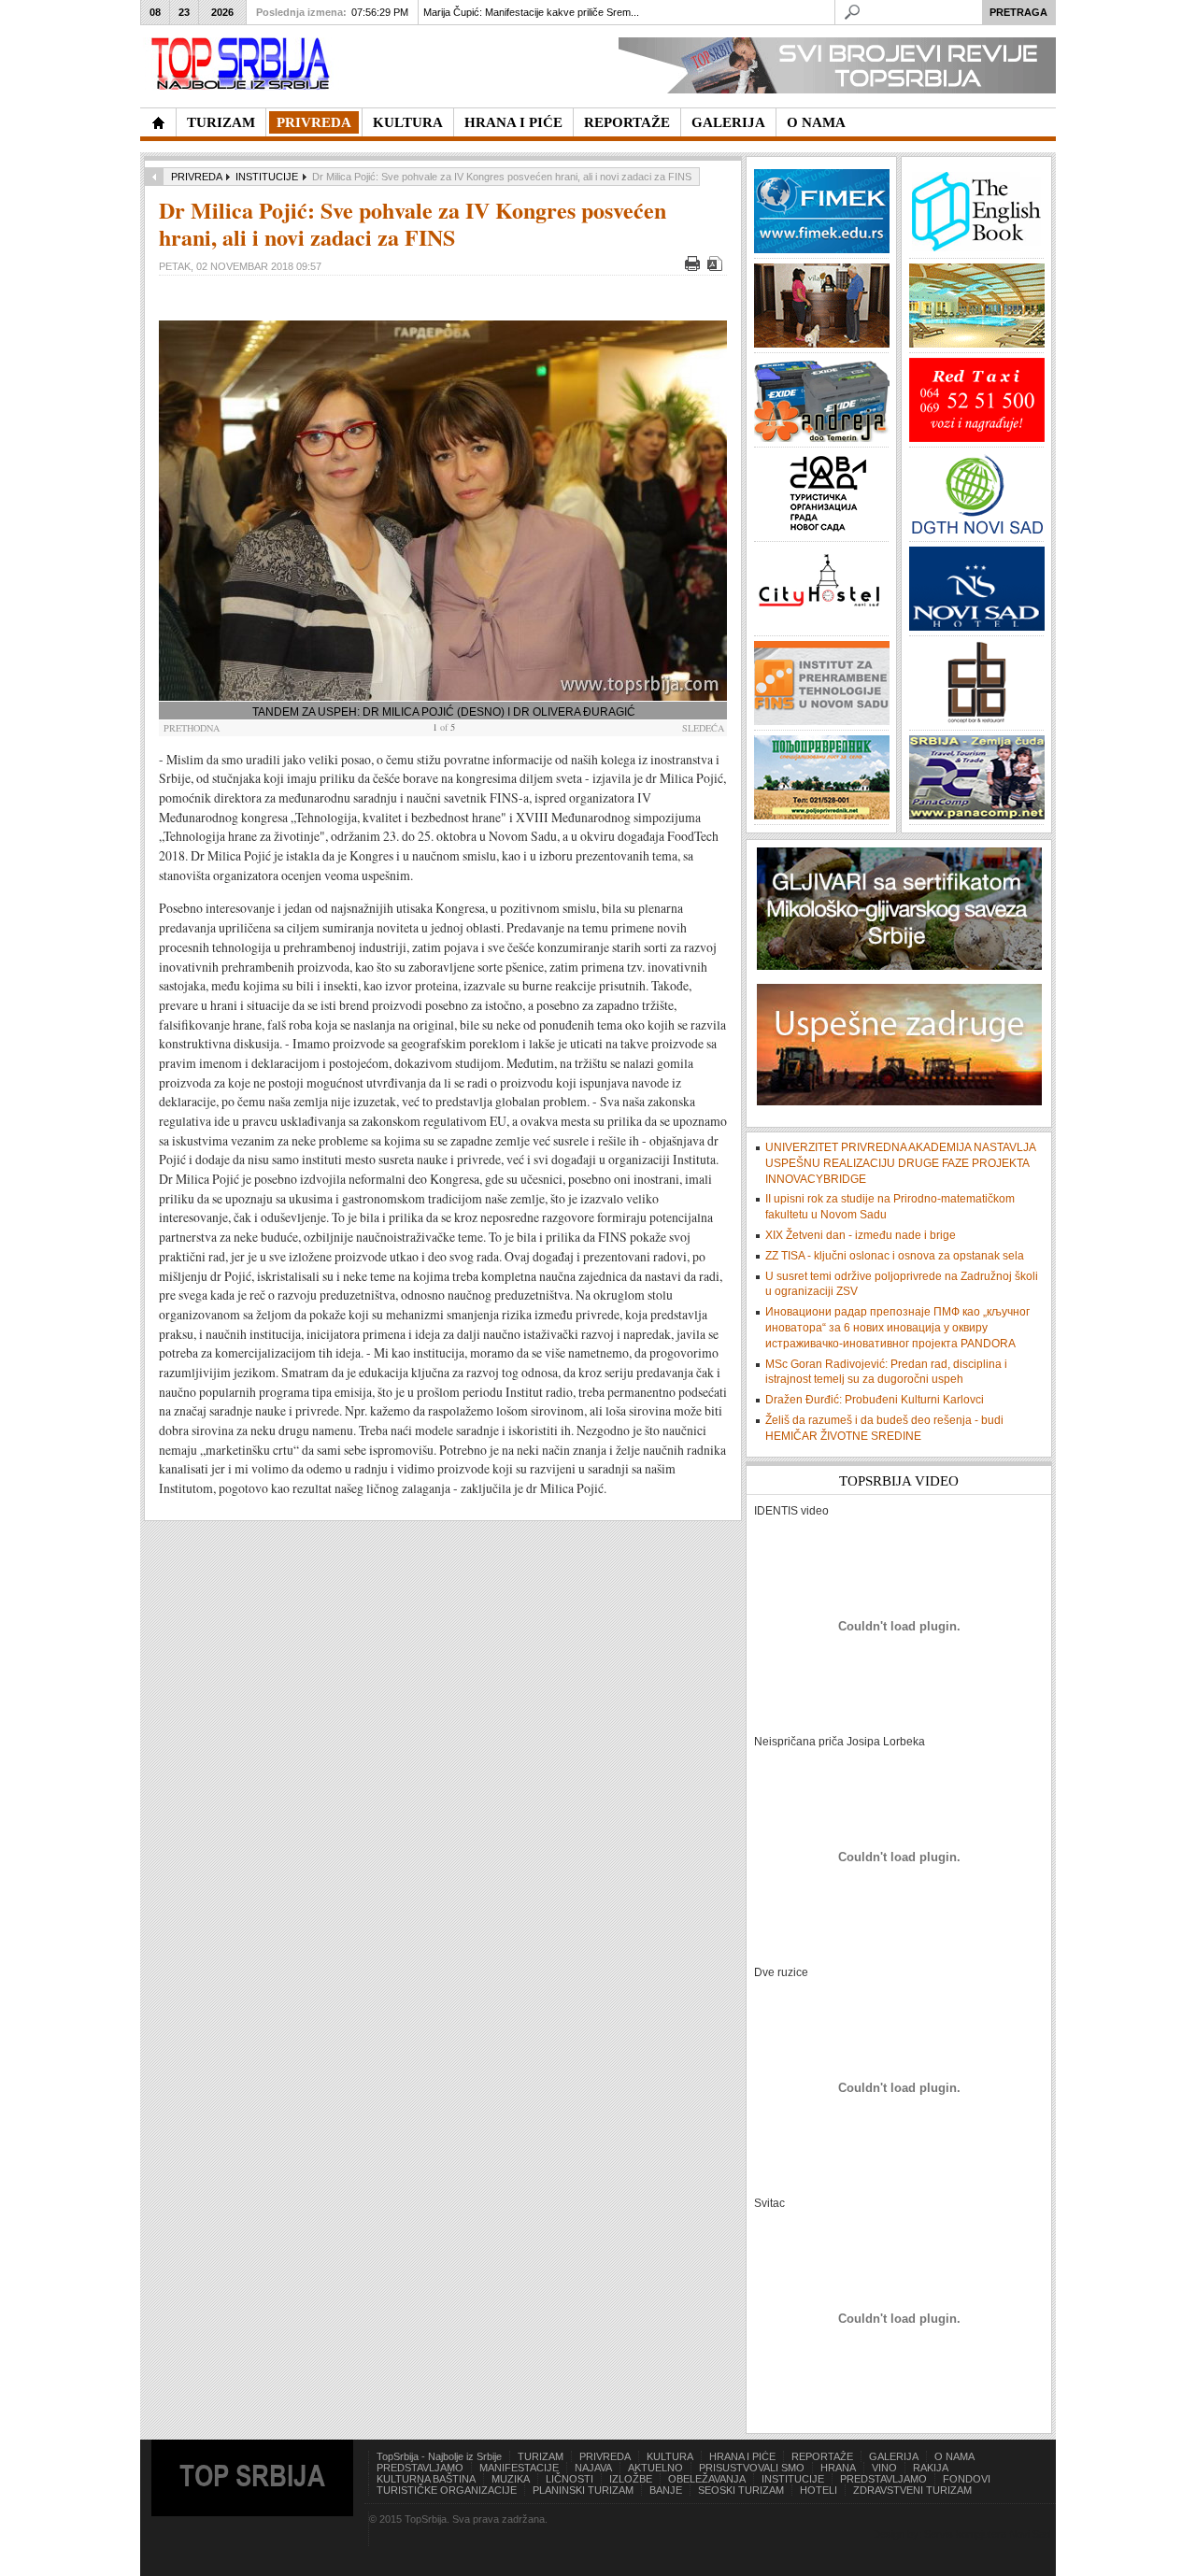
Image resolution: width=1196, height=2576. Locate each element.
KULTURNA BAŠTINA (426, 2479)
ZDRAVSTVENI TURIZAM (912, 2490)
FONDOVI (967, 2479)
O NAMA (954, 2456)
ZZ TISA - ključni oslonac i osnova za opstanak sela (895, 1256)
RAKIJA (931, 2468)
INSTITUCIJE (267, 177)
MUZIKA (511, 2479)
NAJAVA (593, 2468)
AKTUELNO (655, 2468)
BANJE (666, 2490)
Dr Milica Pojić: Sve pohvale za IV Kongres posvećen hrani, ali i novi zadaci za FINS (413, 223)
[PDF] (717, 267)
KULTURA (670, 2456)
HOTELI (819, 2490)
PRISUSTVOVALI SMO (752, 2468)
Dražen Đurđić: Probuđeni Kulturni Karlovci (875, 1400)
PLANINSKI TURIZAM (583, 2490)
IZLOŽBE (631, 2479)
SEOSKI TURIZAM (741, 2490)
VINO (884, 2468)
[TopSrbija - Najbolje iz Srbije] (158, 122)
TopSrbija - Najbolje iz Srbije (439, 2456)
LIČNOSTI (570, 2479)
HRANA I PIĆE (742, 2456)
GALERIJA (894, 2456)
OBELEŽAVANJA (707, 2479)
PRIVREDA (196, 177)
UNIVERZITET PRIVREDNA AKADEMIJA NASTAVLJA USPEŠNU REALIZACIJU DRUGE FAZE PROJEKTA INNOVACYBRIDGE (900, 1163)
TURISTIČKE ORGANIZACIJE (447, 2490)
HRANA (838, 2468)
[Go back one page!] (154, 177)
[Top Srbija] (244, 64)
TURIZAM (541, 2456)
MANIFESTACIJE (519, 2468)
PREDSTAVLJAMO (420, 2468)
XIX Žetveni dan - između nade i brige (861, 1235)
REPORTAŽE (822, 2456)
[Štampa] (695, 267)
